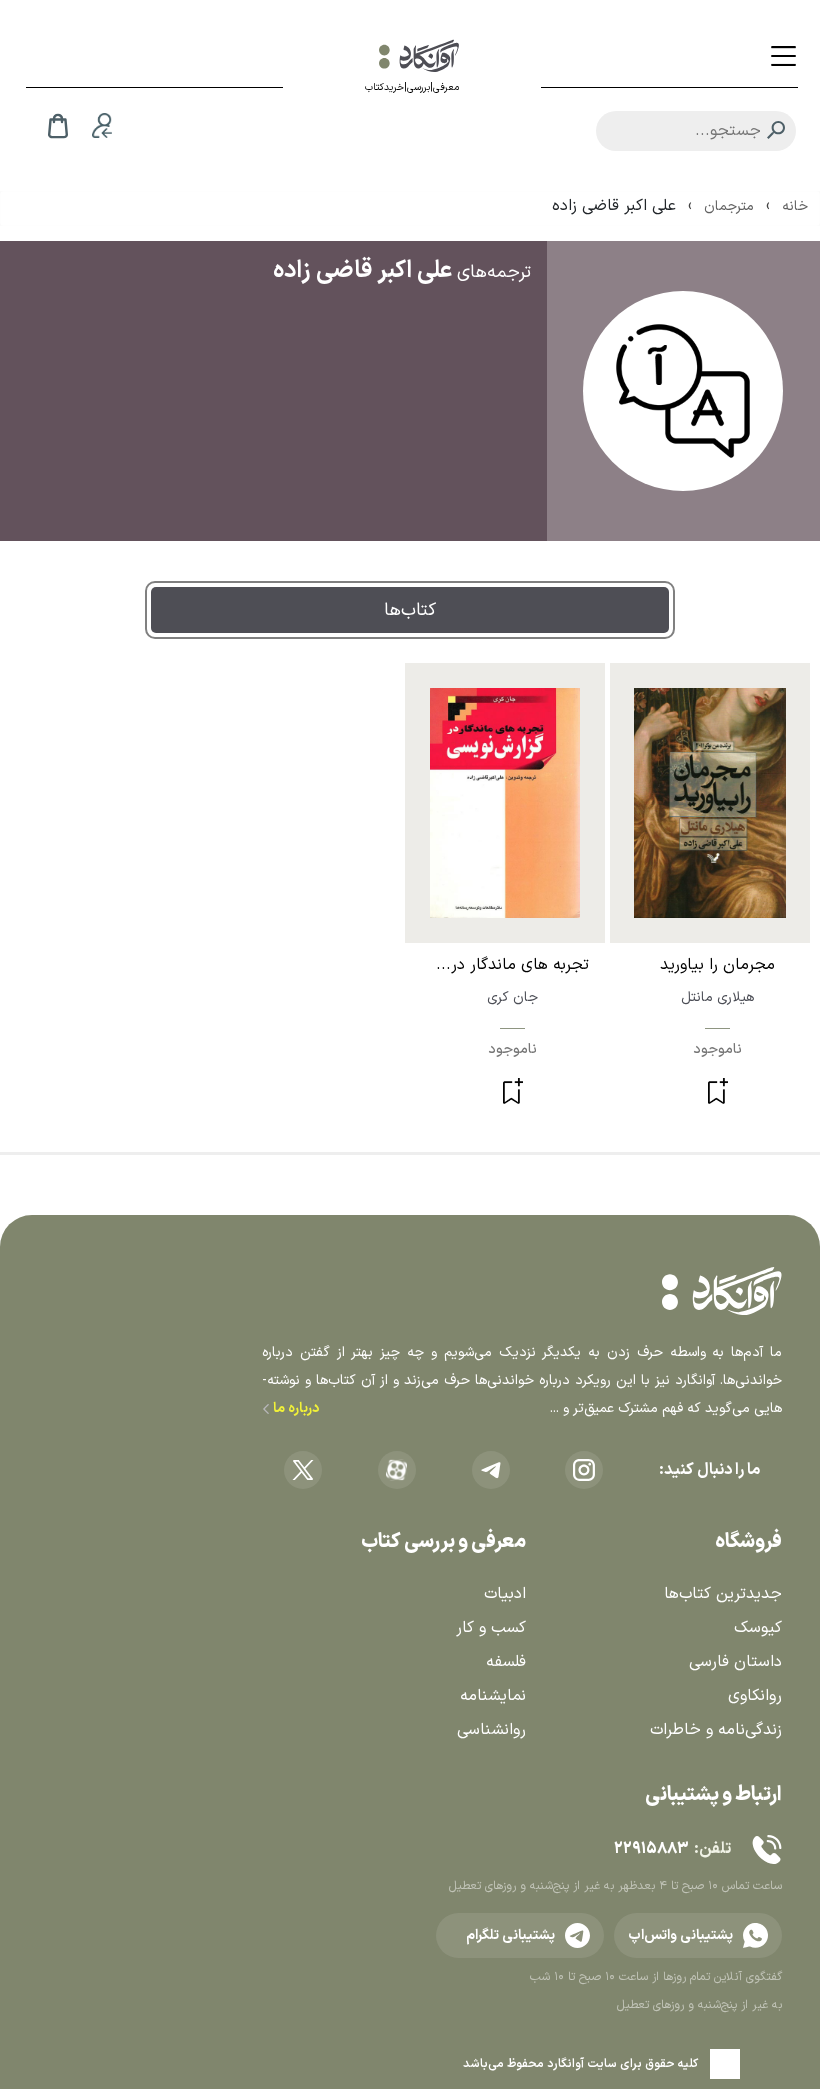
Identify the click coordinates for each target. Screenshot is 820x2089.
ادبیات (505, 1594)
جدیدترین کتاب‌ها (723, 1594)
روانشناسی (491, 1730)
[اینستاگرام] (584, 1470)
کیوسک (758, 1628)
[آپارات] (397, 1470)
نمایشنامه (493, 1696)
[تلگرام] (491, 1470)
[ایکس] (303, 1470)
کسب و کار (491, 1628)
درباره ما (294, 1408)
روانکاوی (755, 1696)
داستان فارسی (735, 1662)
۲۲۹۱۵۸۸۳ (651, 1849)
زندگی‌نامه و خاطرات (716, 1730)
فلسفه (506, 1662)
